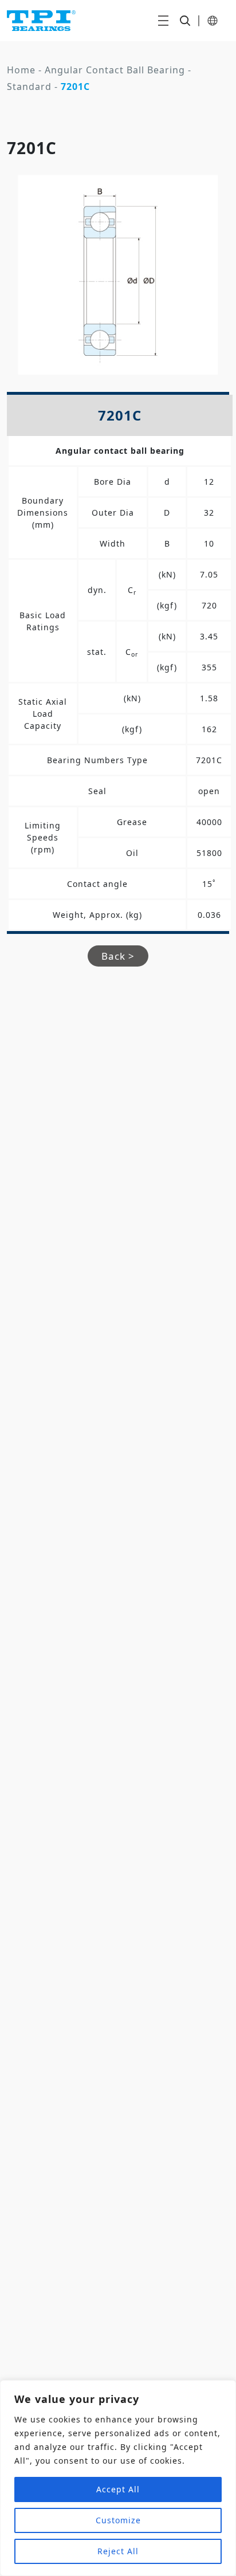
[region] (118, 2478)
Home (21, 70)
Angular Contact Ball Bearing (115, 70)
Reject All (118, 2551)
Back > (118, 956)
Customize (118, 2520)
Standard (29, 87)
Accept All (118, 2489)
